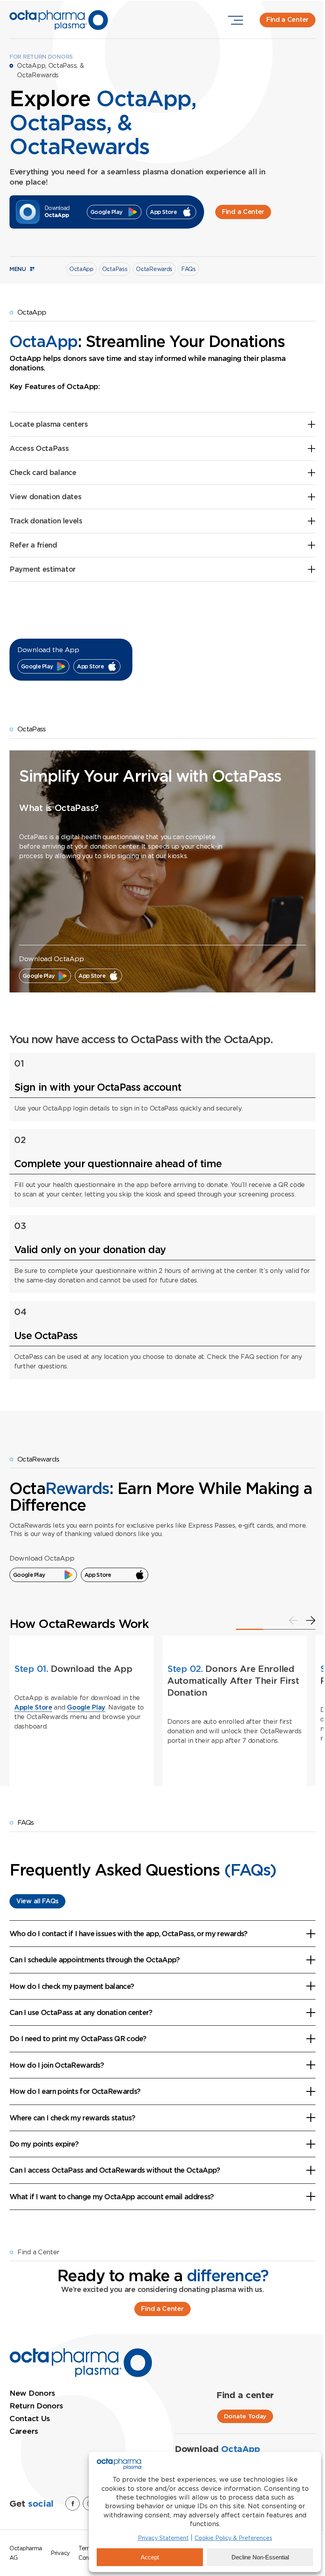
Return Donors (36, 2406)
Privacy (60, 2553)
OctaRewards (154, 269)
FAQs (188, 269)
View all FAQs (37, 1901)
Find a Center (288, 20)
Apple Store (33, 1707)
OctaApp (81, 269)
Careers (24, 2431)
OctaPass (115, 269)
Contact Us (30, 2419)
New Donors (32, 2393)
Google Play (86, 1707)
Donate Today (245, 2416)
